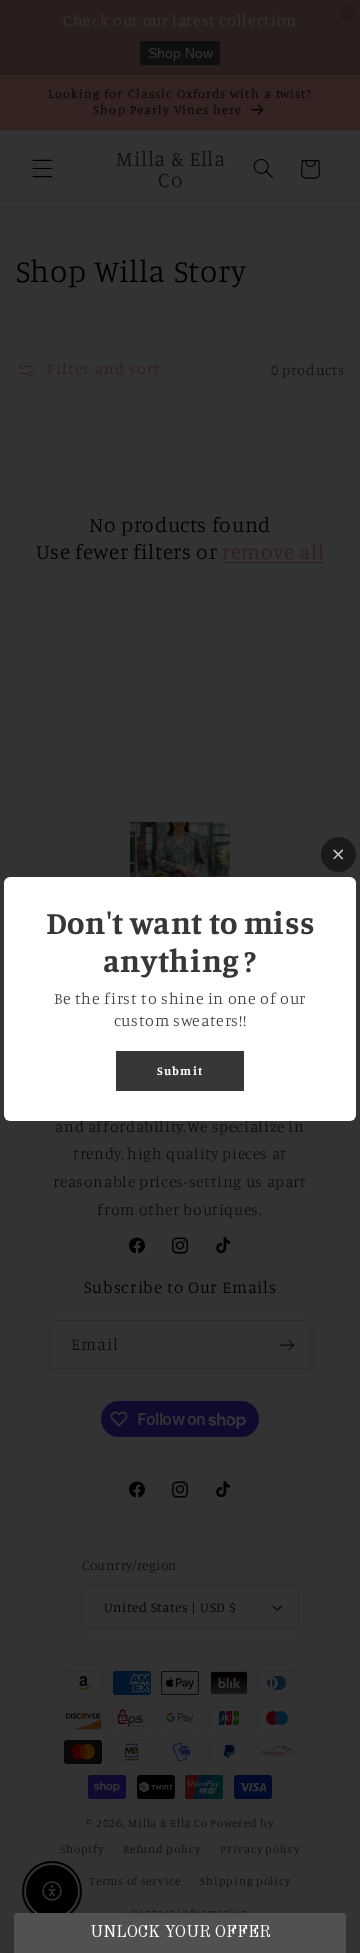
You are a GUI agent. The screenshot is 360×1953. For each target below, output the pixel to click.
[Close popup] (338, 854)
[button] (179, 1933)
